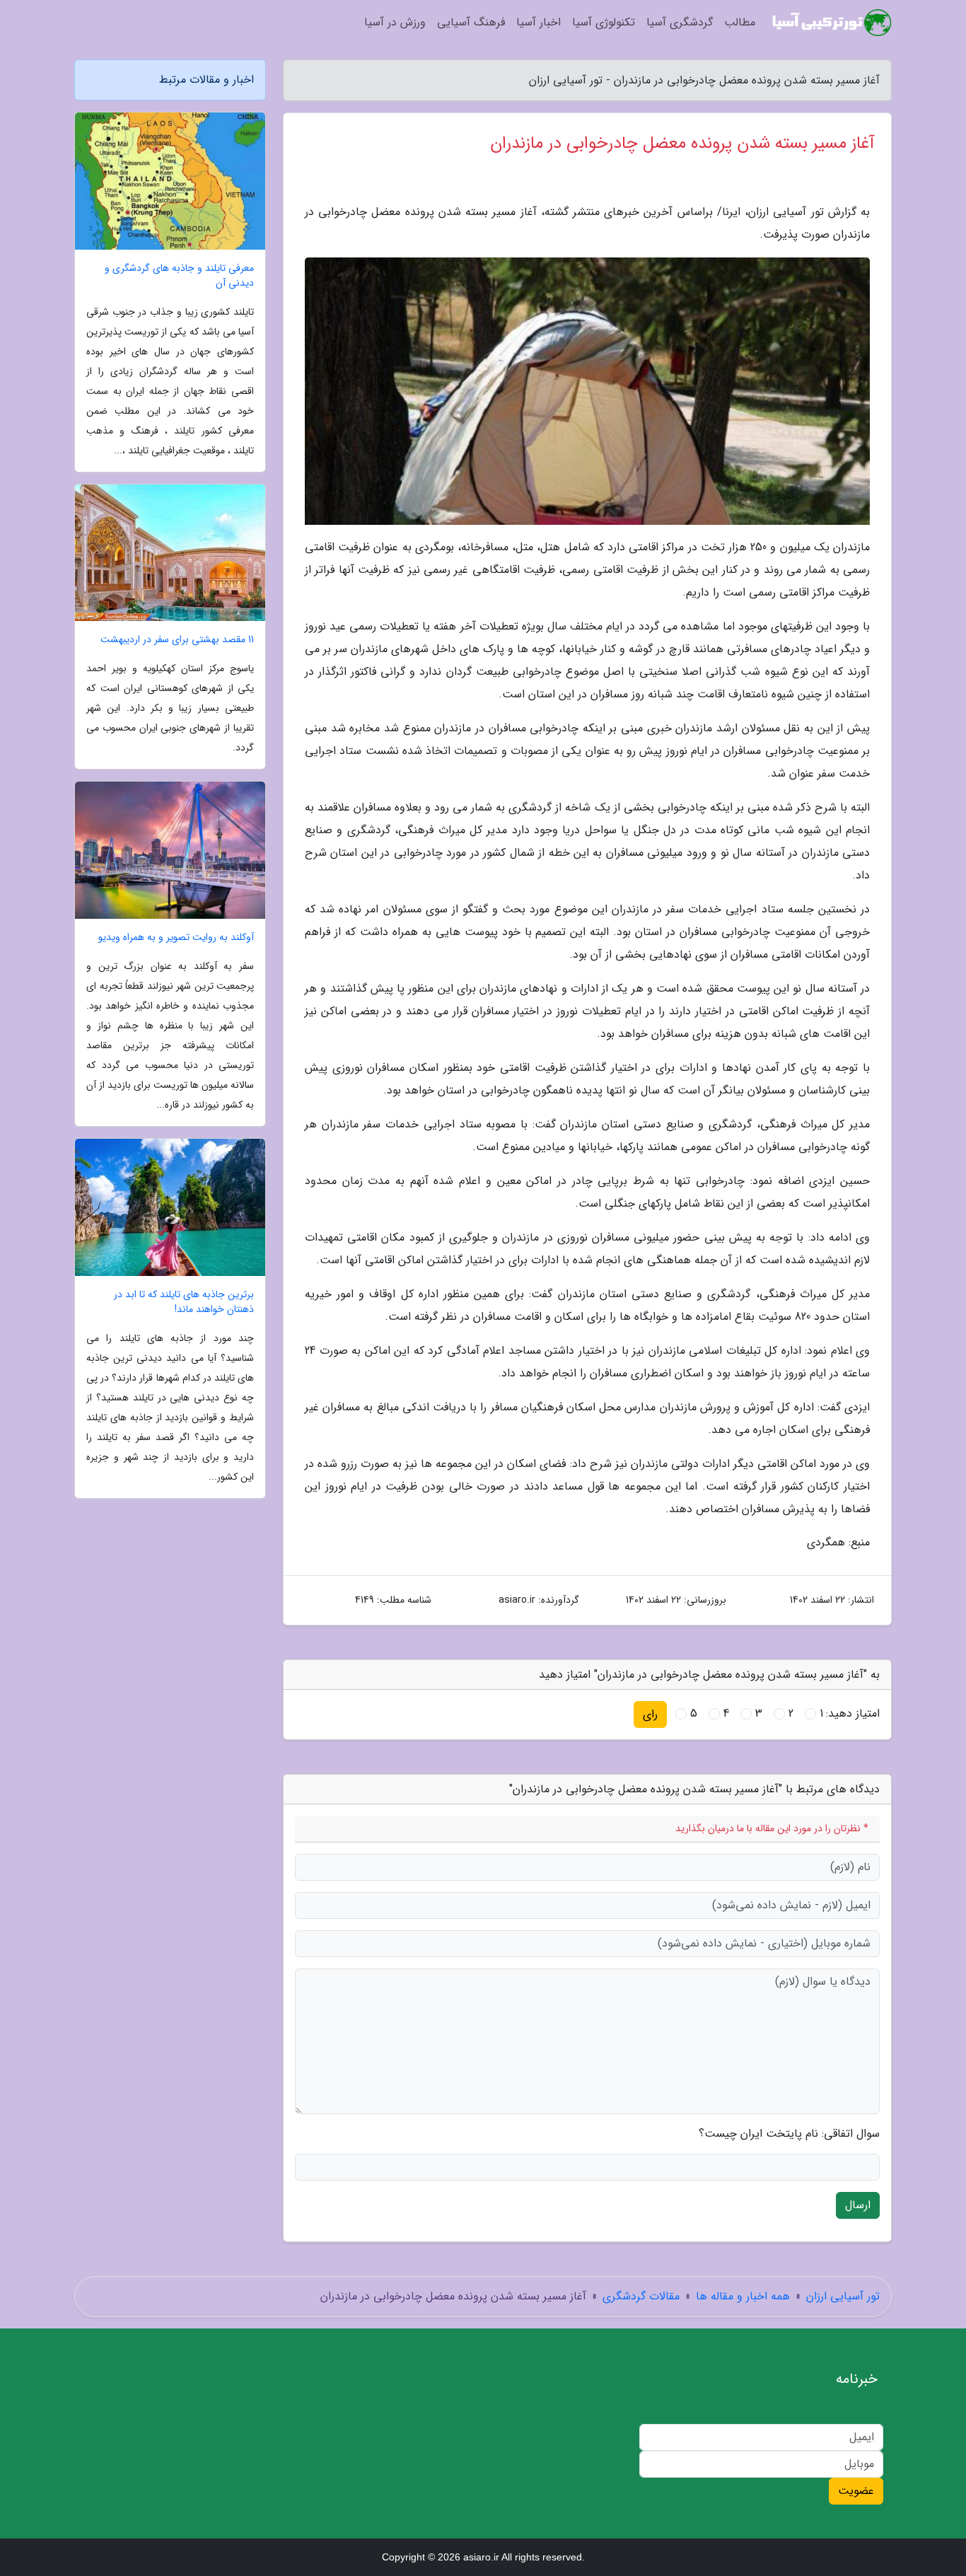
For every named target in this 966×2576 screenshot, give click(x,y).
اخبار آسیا (539, 22)
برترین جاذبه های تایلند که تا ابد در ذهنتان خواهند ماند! (184, 1302)
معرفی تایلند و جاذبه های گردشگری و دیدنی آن (179, 276)
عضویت (856, 2491)
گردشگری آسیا (680, 22)
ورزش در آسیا (395, 22)
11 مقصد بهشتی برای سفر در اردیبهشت (177, 640)
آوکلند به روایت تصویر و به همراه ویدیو (176, 938)
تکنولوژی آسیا (604, 22)
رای (650, 1714)
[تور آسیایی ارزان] (832, 23)
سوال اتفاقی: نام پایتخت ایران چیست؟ (789, 2134)
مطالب (740, 22)
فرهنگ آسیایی (471, 22)
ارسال (858, 2205)
